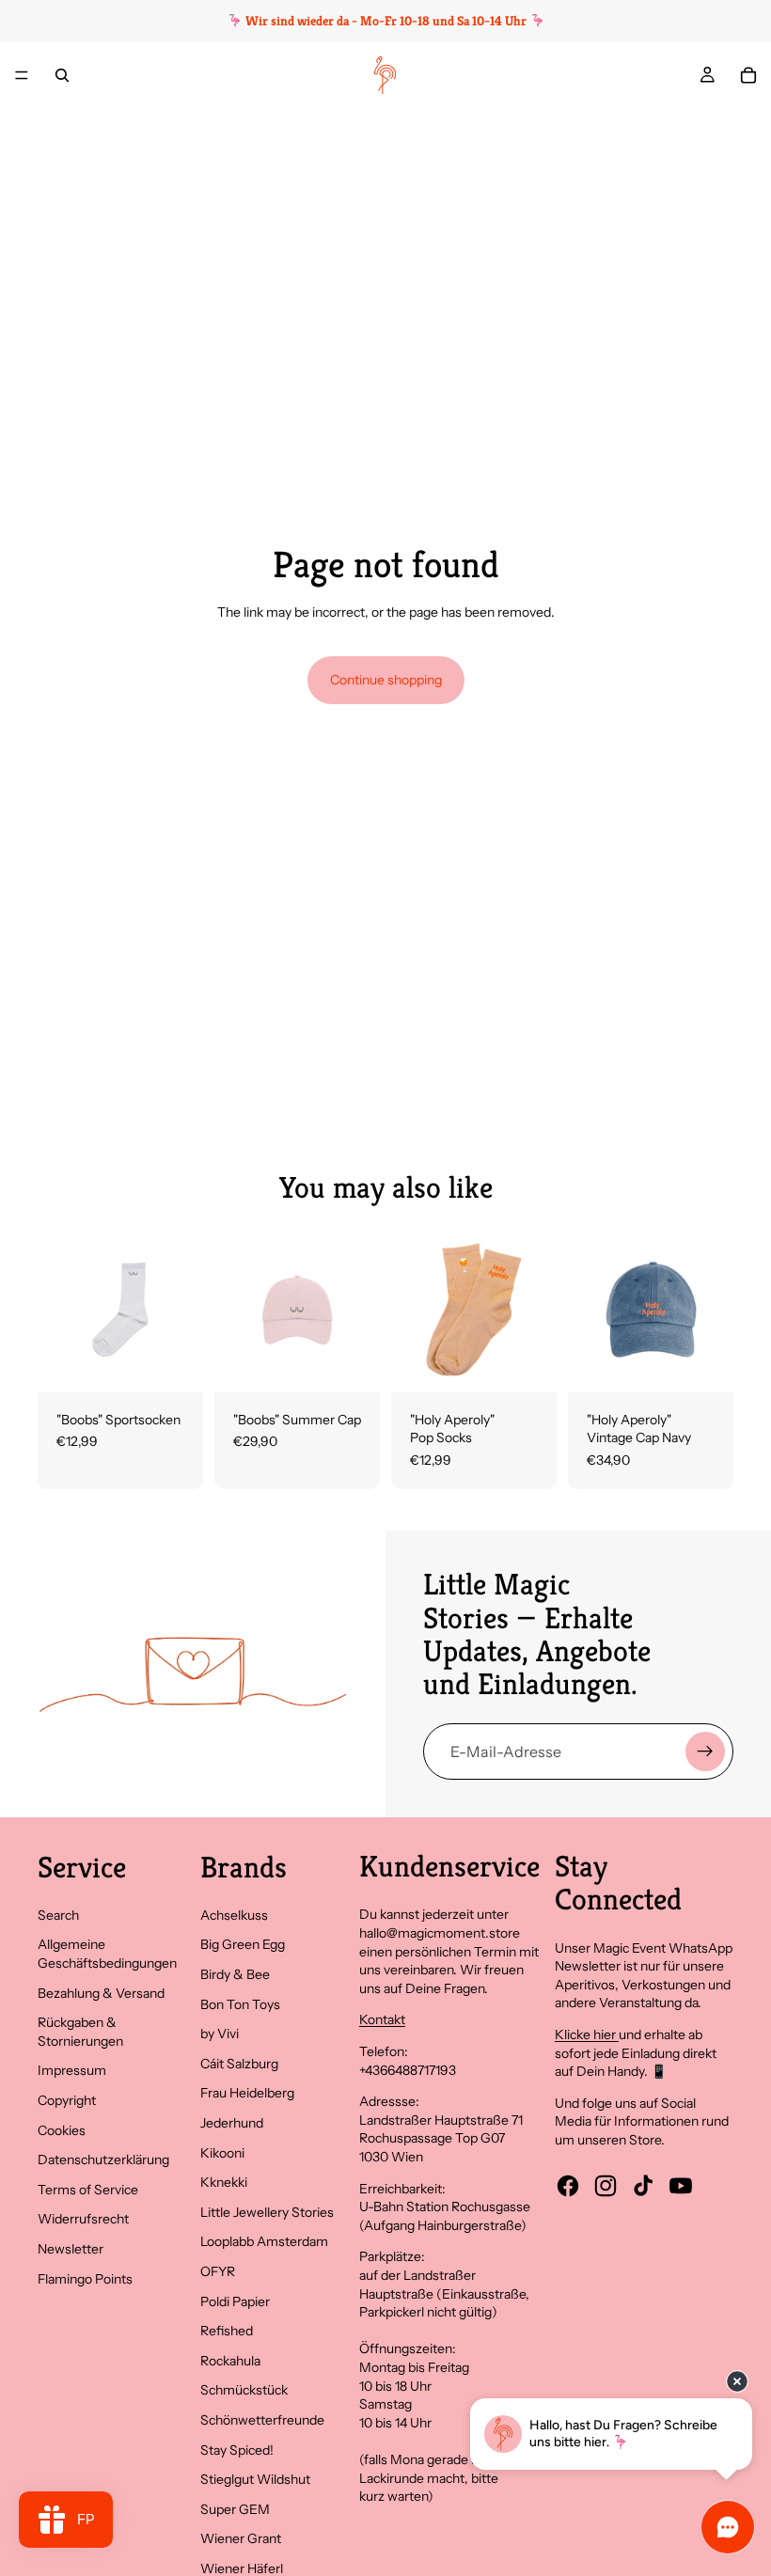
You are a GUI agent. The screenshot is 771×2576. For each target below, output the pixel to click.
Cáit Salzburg (239, 2064)
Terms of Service (88, 2190)
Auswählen (190, 1362)
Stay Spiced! (237, 2450)
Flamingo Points (85, 2279)
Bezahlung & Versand (101, 1993)
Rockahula (230, 2361)
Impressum (72, 2070)
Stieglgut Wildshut (255, 2479)
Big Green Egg (243, 1944)
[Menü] (22, 75)
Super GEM (235, 2509)
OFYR (218, 2271)
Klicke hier (587, 2034)
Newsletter (71, 2249)
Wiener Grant (241, 2538)
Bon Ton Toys (240, 2004)
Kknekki (224, 2182)
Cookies (62, 2130)
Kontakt (382, 2019)
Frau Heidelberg (247, 2093)
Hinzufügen (367, 1362)
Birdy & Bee (235, 1974)
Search (58, 1915)
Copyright (67, 2100)
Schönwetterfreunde (262, 2420)
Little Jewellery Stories (267, 2212)
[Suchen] (62, 75)
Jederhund (232, 2123)
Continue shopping (386, 680)
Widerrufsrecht (83, 2219)
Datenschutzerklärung (103, 2160)
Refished (227, 2331)
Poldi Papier (235, 2301)
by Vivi (220, 2034)
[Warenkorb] (748, 75)
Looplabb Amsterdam (264, 2241)
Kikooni (222, 2153)
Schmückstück (244, 2390)
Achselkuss (234, 1915)
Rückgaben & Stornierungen (80, 2032)
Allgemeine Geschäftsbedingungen (107, 1954)
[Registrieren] (705, 1751)
